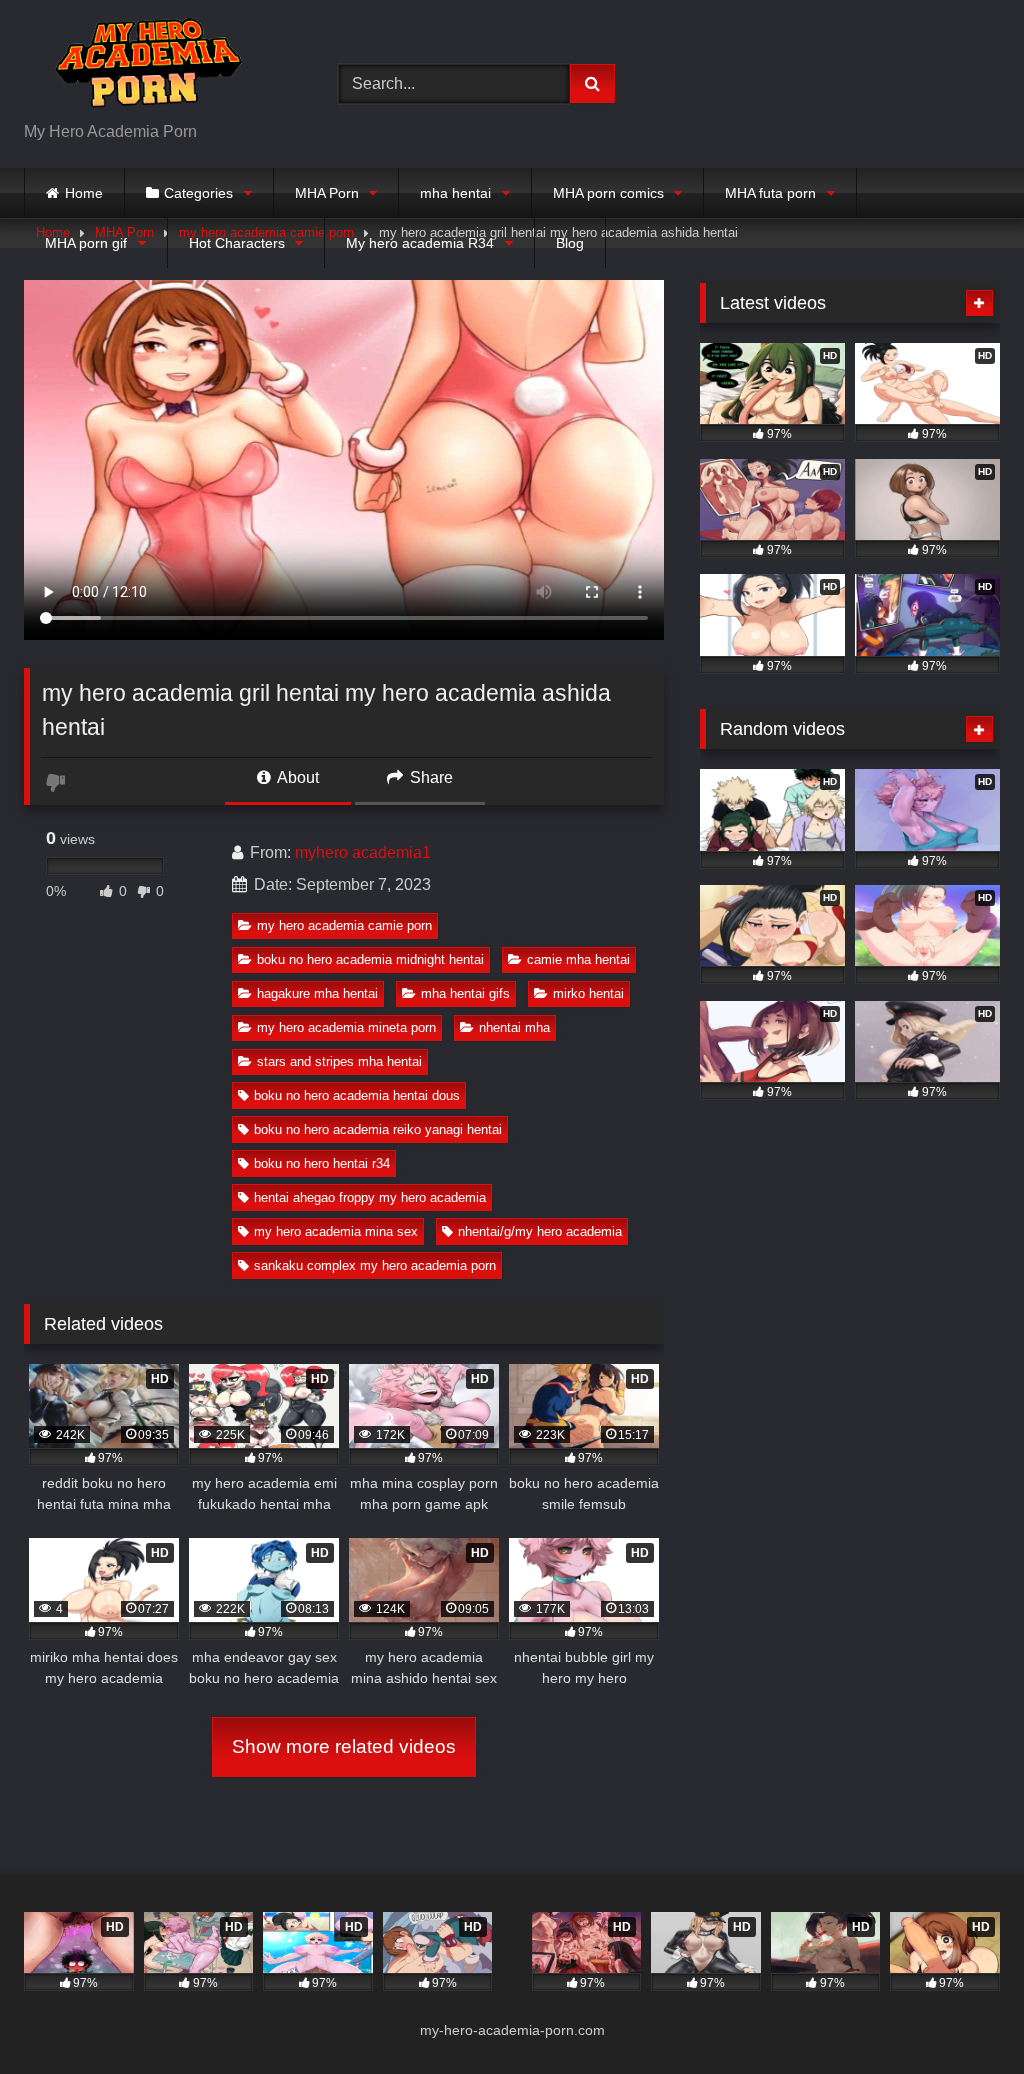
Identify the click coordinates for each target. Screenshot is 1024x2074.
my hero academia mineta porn (346, 1027)
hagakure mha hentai (317, 993)
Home (84, 193)
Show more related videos (344, 1746)
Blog (570, 243)
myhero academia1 (363, 852)
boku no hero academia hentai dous (357, 1095)
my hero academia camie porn (344, 925)
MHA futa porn (770, 193)
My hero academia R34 (420, 243)
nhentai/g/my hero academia (540, 1231)
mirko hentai (588, 993)
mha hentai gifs (465, 993)
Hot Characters (237, 243)
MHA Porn (327, 193)
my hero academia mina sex (336, 1231)
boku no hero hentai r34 (322, 1163)
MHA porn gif (86, 243)
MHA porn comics (608, 193)
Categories (198, 193)
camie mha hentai (578, 959)
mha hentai (455, 193)
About (296, 777)
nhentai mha (514, 1027)
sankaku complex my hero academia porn (375, 1265)
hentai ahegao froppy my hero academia (370, 1197)
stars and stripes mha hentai (339, 1061)
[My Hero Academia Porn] (158, 68)
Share (429, 777)
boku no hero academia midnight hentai (370, 959)
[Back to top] (962, 2014)
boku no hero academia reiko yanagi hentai (378, 1129)
